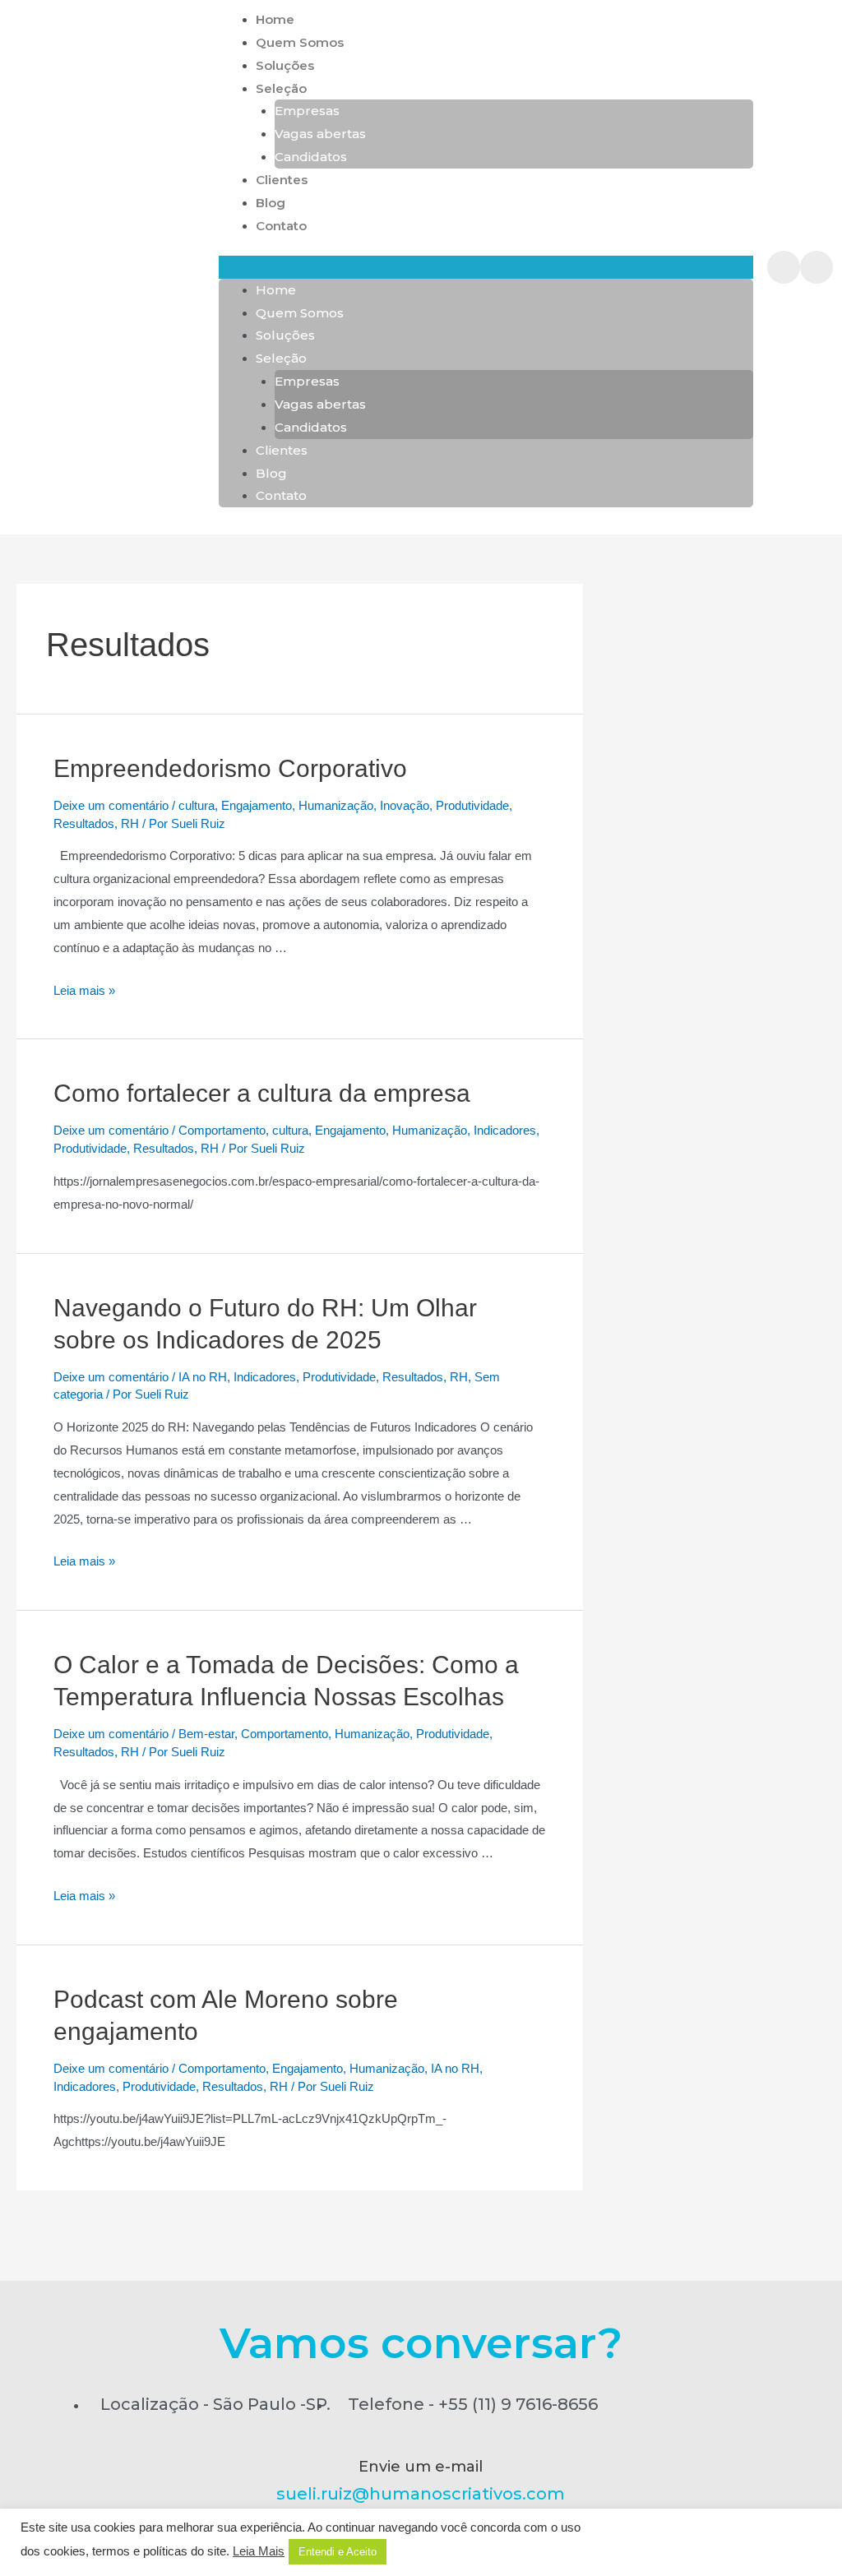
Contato (281, 226)
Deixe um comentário (111, 805)
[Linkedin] (784, 267)
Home (275, 19)
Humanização (336, 805)
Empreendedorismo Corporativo (230, 768)
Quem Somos (300, 42)
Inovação (405, 805)
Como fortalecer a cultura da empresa (262, 1093)
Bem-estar (206, 1734)
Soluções (285, 65)
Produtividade (472, 805)
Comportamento (222, 1130)
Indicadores (505, 1130)
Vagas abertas (320, 134)
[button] (486, 267)
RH (130, 823)
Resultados (84, 823)
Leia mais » (84, 990)
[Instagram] (817, 267)
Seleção (281, 88)
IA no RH (203, 1377)
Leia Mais (259, 2551)
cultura (197, 805)
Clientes (282, 180)
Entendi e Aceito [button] (338, 2552)
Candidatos (311, 157)
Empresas (307, 111)
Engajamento (257, 805)
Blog (271, 203)
